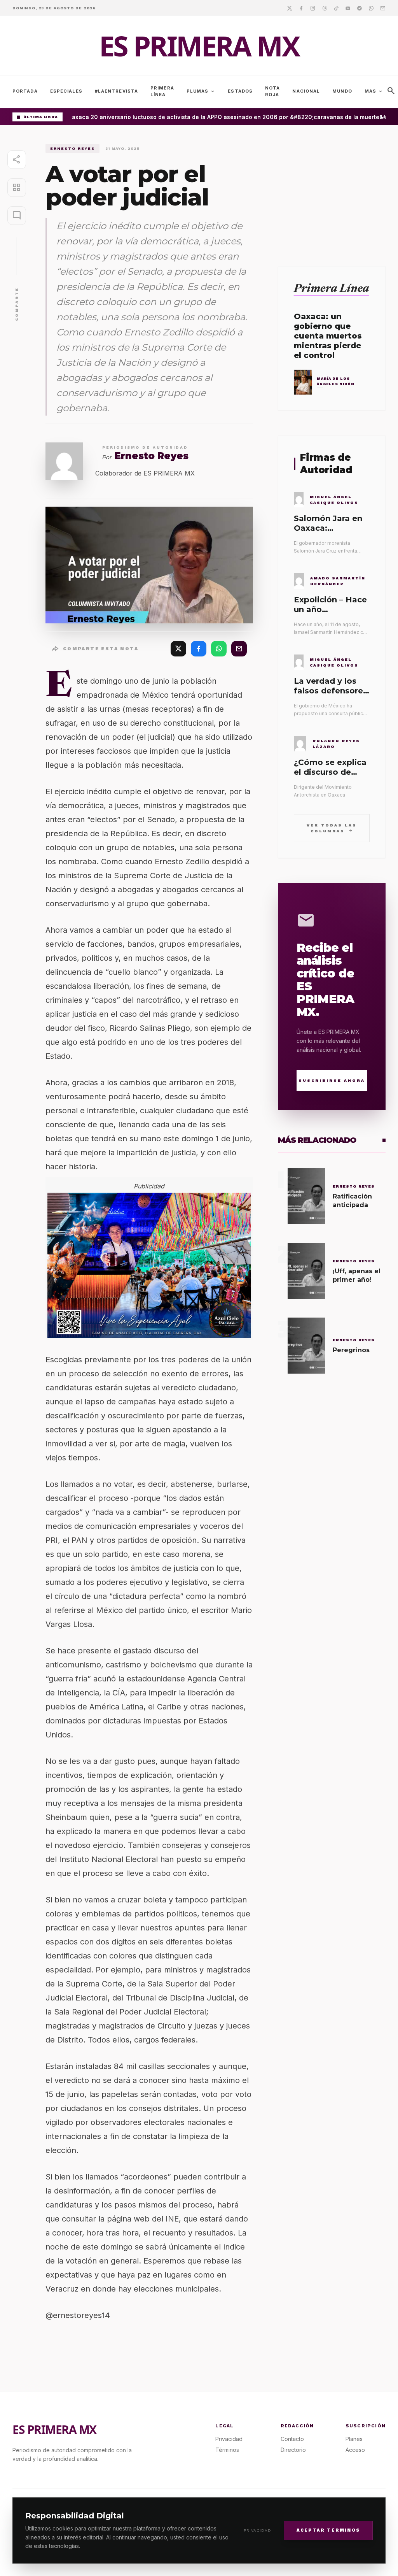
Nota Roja (272, 91)
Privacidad (257, 2530)
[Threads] (325, 8)
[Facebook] (301, 8)
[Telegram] (360, 8)
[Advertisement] (332, 193)
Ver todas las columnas (332, 828)
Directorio (293, 2450)
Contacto (292, 2439)
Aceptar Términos (328, 2530)
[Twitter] (290, 8)
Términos (227, 2450)
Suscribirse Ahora (332, 1080)
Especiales (66, 91)
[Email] (383, 8)
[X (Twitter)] (178, 649)
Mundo (342, 91)
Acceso (355, 2450)
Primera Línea (162, 91)
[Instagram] (313, 8)
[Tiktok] (336, 8)
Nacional (306, 91)
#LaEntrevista (116, 91)
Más (374, 91)
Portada (25, 91)
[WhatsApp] (219, 649)
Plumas (201, 91)
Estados (240, 91)
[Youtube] (348, 8)
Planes (354, 2439)
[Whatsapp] (371, 8)
